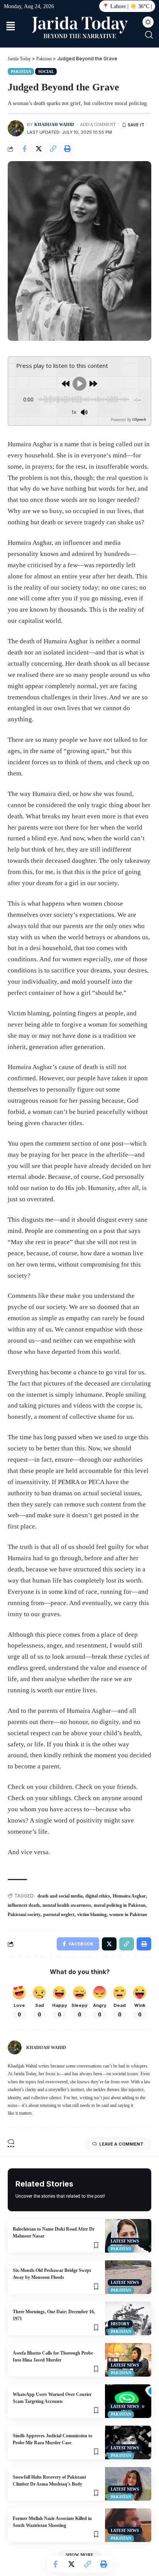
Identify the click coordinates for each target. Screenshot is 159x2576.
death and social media (60, 1896)
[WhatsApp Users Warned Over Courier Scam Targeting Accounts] (128, 2401)
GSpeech (139, 420)
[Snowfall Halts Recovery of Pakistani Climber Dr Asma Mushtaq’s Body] (128, 2484)
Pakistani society (24, 1915)
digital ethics (98, 1896)
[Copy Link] (53, 149)
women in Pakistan (128, 1915)
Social (46, 71)
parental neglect (59, 1915)
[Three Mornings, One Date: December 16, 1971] (128, 2318)
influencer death (24, 1905)
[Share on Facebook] (24, 149)
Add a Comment (98, 124)
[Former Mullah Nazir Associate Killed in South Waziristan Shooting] (128, 2525)
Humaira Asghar (129, 1896)
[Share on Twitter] (39, 149)
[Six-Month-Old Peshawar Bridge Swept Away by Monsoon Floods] (128, 2277)
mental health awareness (67, 1905)
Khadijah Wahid (54, 124)
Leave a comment (121, 2144)
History (120, 2324)
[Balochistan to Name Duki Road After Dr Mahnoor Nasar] (128, 2236)
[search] (149, 35)
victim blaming (92, 1915)
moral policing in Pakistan (120, 1905)
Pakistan (21, 71)
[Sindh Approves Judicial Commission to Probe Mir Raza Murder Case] (128, 2443)
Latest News (125, 2241)
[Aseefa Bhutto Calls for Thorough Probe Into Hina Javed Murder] (128, 2360)
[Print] (67, 149)
